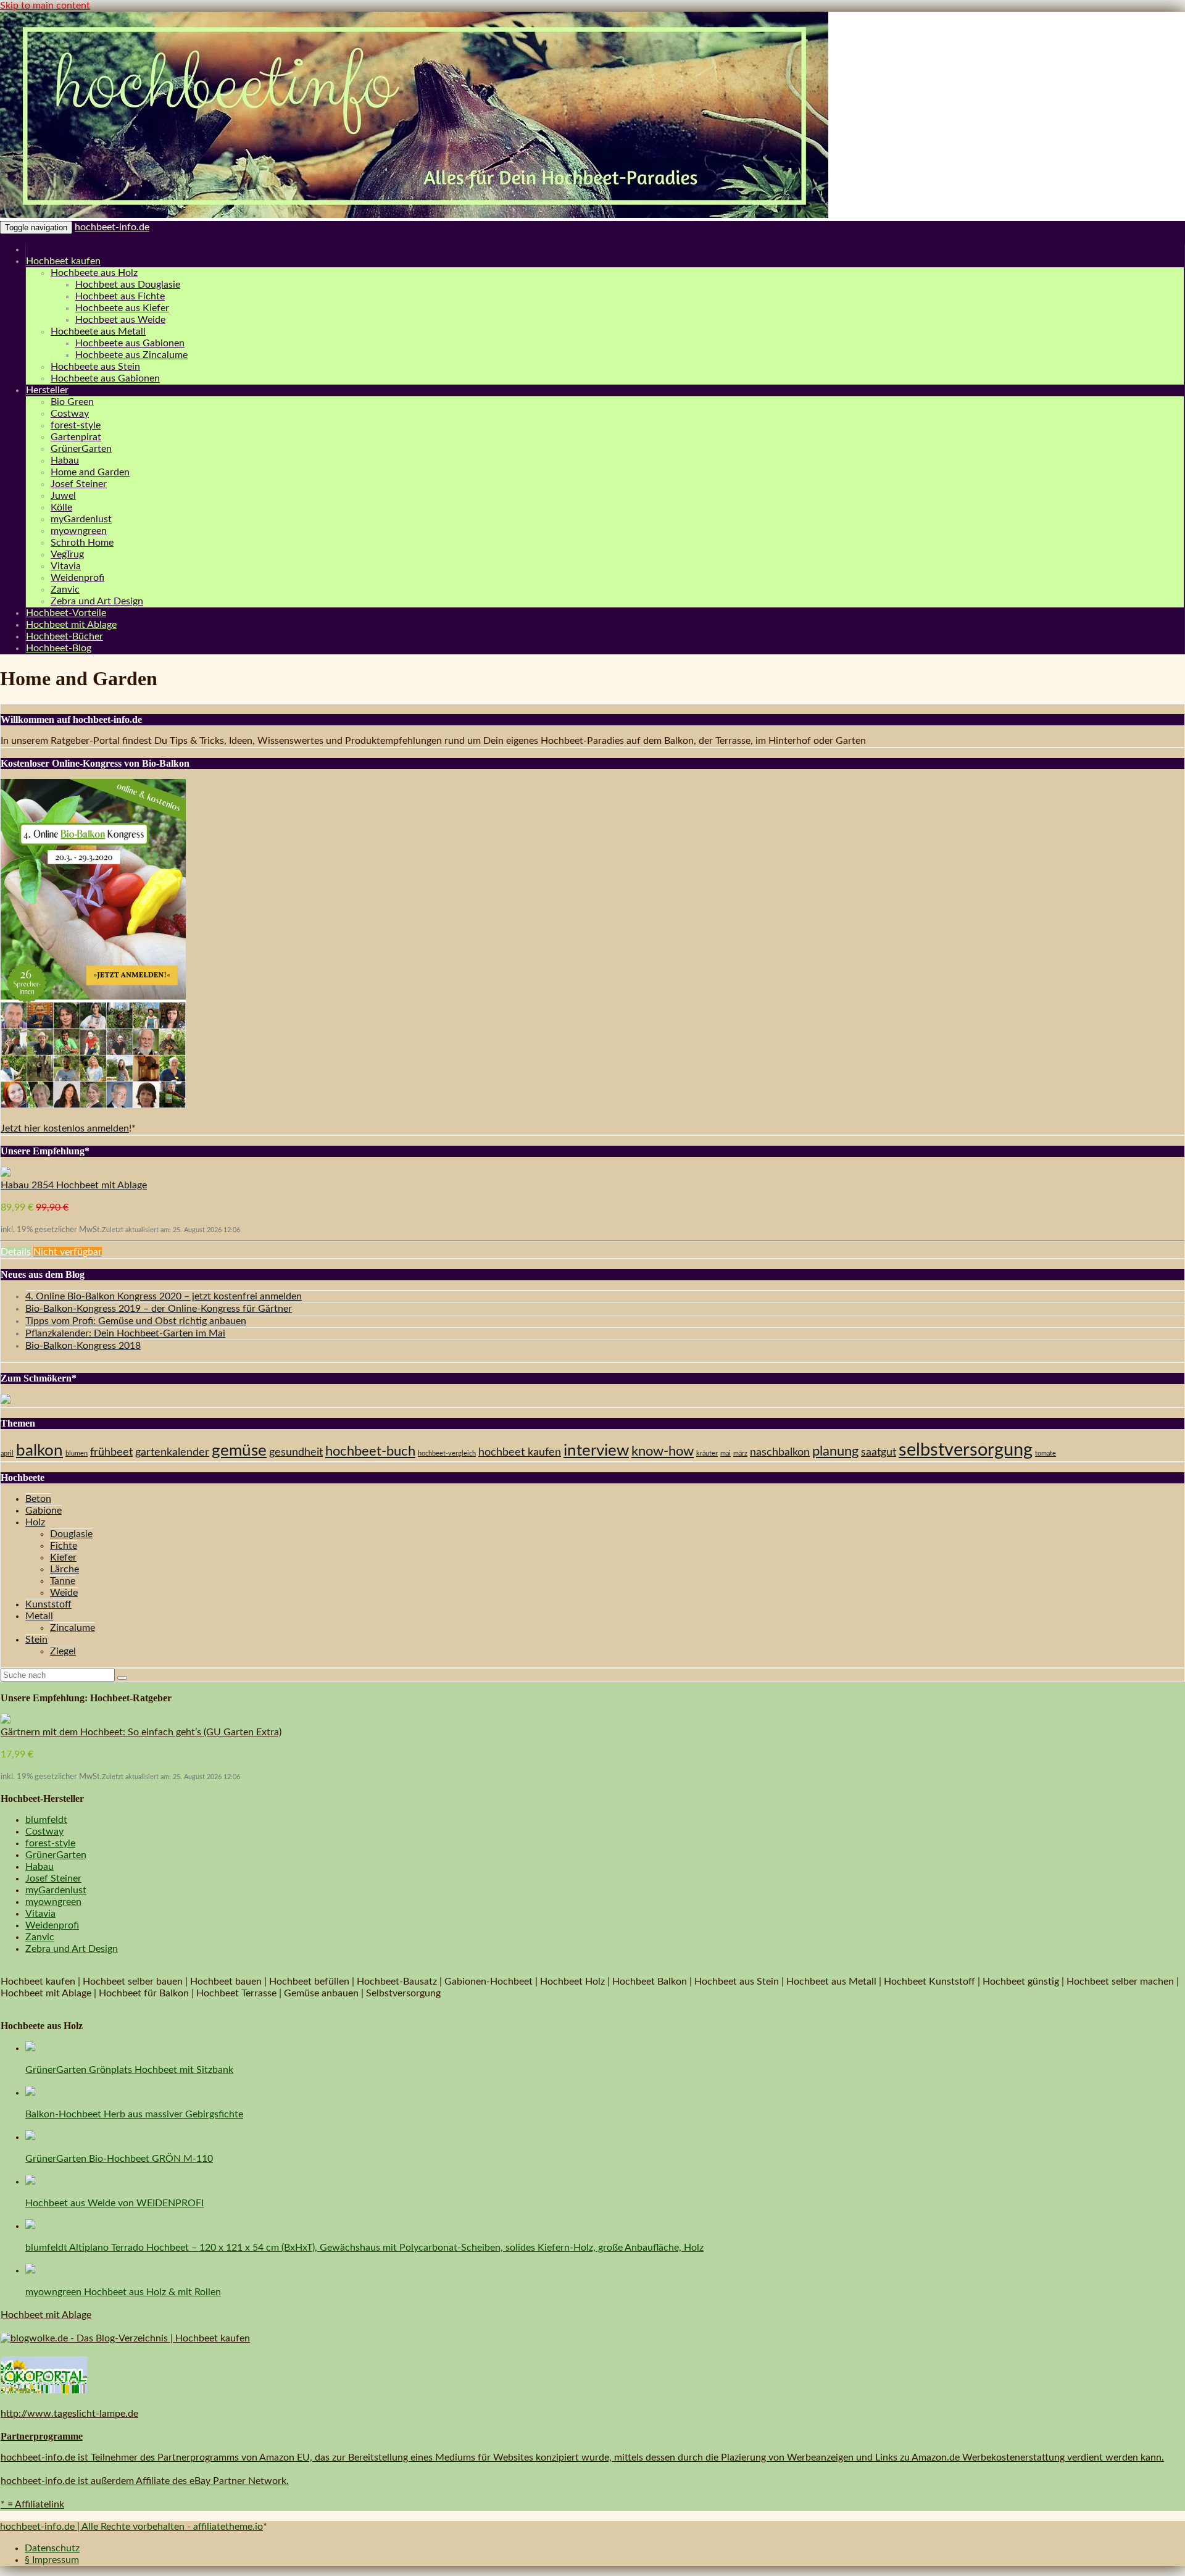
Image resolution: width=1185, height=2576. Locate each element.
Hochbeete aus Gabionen (130, 343)
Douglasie (71, 1534)
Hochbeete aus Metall (98, 331)
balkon (39, 1451)
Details (16, 1252)
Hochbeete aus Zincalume (131, 355)
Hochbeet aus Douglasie (128, 285)
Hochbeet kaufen (63, 261)
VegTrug (67, 554)
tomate (1046, 1453)
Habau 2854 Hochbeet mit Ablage (74, 1185)
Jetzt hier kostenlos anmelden (65, 1128)
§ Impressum (52, 2560)
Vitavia (66, 566)
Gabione (44, 1511)
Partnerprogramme (42, 2436)
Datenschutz (52, 2548)
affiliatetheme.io (228, 2527)
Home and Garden (90, 472)
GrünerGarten (81, 449)
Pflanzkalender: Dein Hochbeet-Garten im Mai (125, 1333)
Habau (65, 461)
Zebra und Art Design (97, 601)
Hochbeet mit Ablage (71, 625)
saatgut (879, 1452)
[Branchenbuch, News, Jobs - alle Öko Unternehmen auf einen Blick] (44, 2390)
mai (726, 1453)
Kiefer (63, 1557)
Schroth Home (82, 543)
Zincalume (73, 1628)
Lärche (64, 1569)
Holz (35, 1522)
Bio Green (72, 402)
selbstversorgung (966, 1450)
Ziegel (63, 1651)
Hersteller (47, 390)
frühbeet (111, 1452)
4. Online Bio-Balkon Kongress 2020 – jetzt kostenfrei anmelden (164, 1296)
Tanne (63, 1581)
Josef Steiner (79, 484)
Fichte (64, 1546)
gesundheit (296, 1452)
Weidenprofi (77, 578)
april (7, 1453)
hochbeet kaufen (520, 1452)
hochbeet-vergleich (447, 1453)
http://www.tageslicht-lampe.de (69, 2414)
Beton (38, 1499)
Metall (39, 1616)
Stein (36, 1640)
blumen (77, 1453)
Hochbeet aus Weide (120, 320)
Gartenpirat (76, 437)
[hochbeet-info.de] (414, 215)
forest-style (76, 425)
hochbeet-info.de (112, 227)
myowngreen (79, 531)
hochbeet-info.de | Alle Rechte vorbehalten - (97, 2527)
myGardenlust (81, 519)
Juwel (63, 496)
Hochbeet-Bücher (64, 636)
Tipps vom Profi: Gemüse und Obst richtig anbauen (136, 1321)
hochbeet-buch (370, 1451)
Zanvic (65, 590)
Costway (70, 414)
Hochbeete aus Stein (95, 367)
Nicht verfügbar (68, 1252)
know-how (663, 1451)
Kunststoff (48, 1604)
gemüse (239, 1451)
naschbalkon (780, 1452)
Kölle (61, 507)
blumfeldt (46, 1820)
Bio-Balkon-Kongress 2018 (83, 1346)
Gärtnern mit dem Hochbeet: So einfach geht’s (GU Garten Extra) (141, 1732)
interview (596, 1451)
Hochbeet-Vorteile (66, 613)
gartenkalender (172, 1452)
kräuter (707, 1453)
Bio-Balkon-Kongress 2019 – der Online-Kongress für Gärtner (159, 1309)
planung (835, 1451)
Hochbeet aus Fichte (120, 296)
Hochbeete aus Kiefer (122, 308)
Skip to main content (45, 6)
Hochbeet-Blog (59, 648)
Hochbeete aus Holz (94, 273)
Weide (64, 1593)
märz (740, 1453)
